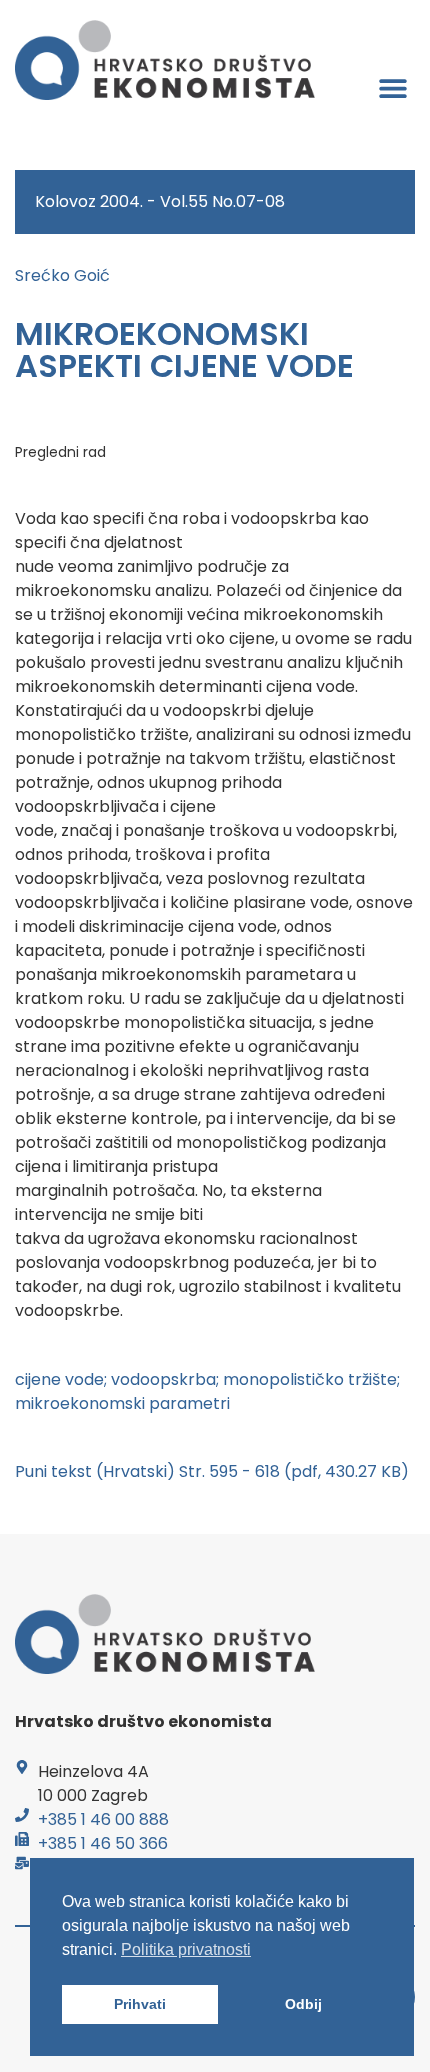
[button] (392, 87)
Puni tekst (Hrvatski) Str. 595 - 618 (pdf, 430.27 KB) (212, 1471)
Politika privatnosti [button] (186, 1949)
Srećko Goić (62, 275)
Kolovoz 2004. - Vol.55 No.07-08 (160, 201)
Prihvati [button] (140, 2004)
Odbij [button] (303, 2004)
